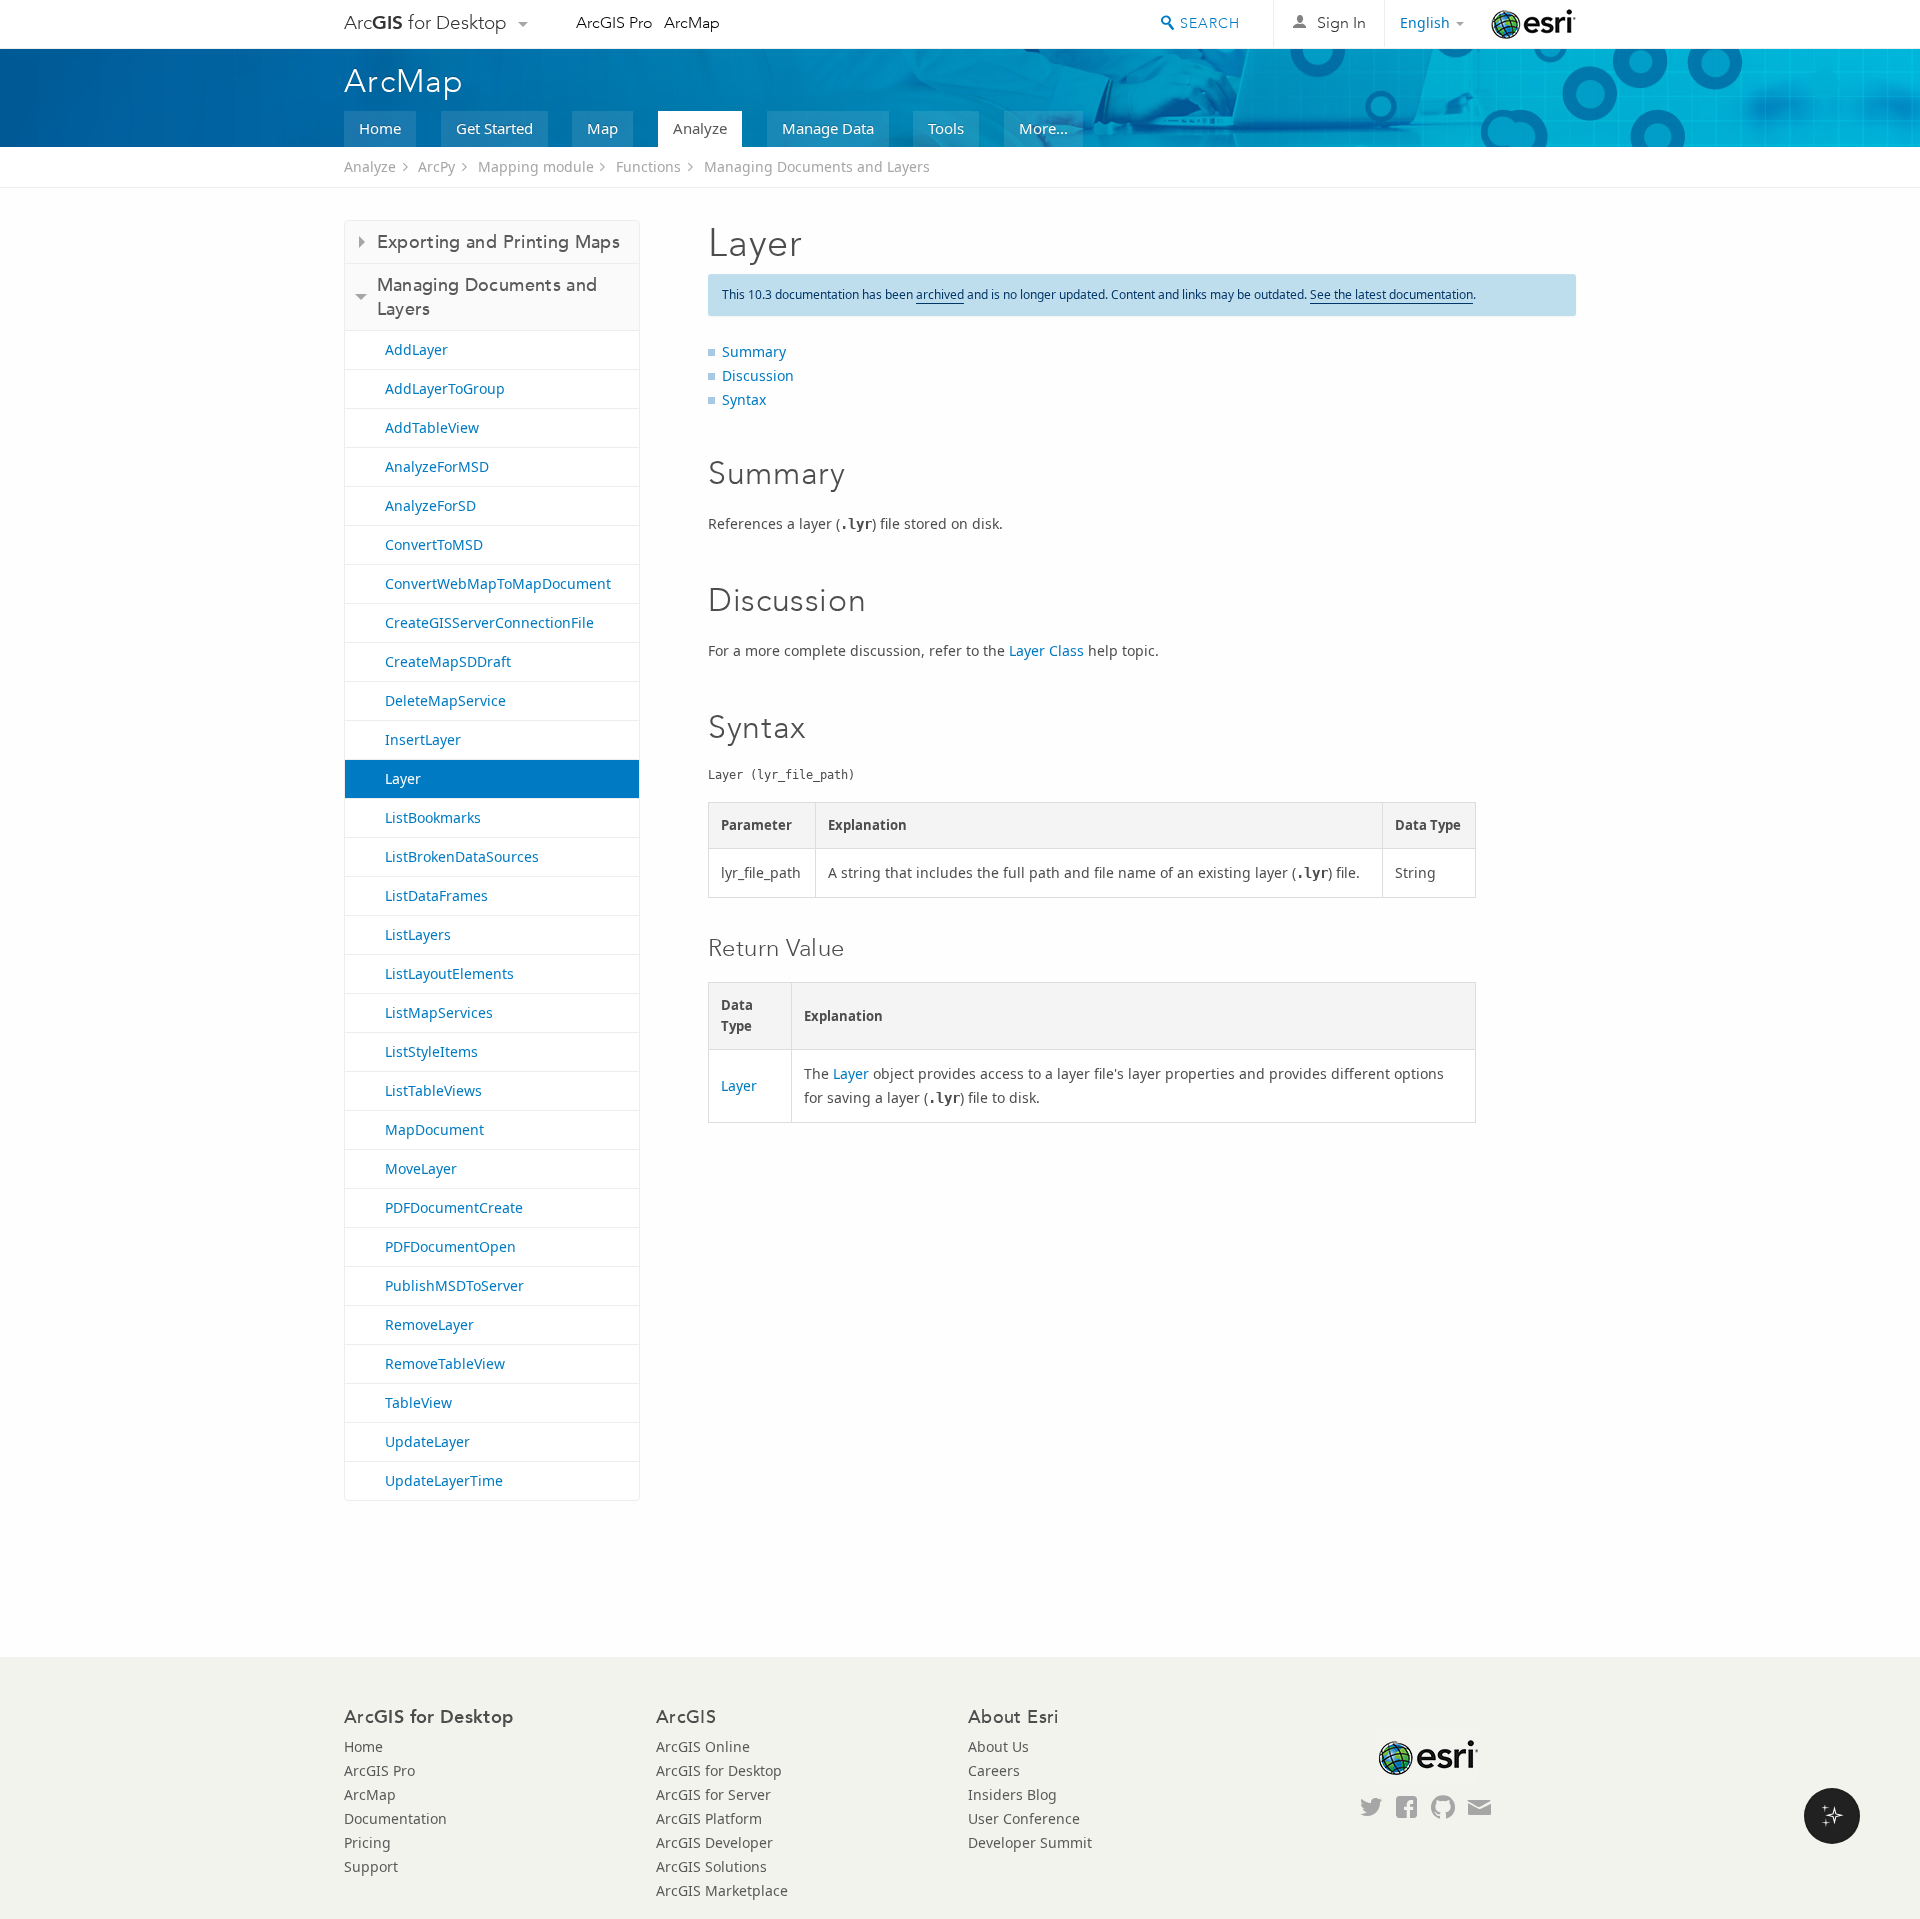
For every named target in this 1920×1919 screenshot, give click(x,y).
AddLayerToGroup (445, 388)
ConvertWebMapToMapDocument (498, 583)
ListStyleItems (431, 1051)
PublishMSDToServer (454, 1285)
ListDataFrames (436, 895)
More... (1043, 128)
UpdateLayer (427, 1441)
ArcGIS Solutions (711, 1866)
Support (371, 1866)
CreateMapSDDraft (448, 661)
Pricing (367, 1842)
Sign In (1341, 22)
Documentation (395, 1818)
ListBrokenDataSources (462, 856)
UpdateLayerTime (444, 1480)
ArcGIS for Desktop (719, 1770)
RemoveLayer (429, 1324)
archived (940, 294)
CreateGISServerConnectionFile (489, 622)
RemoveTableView (445, 1363)
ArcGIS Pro (614, 22)
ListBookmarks (433, 817)
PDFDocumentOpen (450, 1246)
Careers (994, 1770)
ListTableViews (433, 1090)
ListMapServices (439, 1012)
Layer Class (1046, 650)
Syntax (744, 399)
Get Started (494, 128)
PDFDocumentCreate (454, 1207)
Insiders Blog (1012, 1794)
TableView (418, 1402)
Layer (403, 778)
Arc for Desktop (425, 22)
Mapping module (536, 166)
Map (602, 128)
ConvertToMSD (434, 544)
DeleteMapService (445, 700)
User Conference (1024, 1818)
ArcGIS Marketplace (722, 1890)
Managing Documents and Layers (817, 166)
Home (380, 128)
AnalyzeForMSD (437, 466)
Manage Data (828, 128)
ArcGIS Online (703, 1746)
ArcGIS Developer (714, 1842)
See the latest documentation (1391, 294)
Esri (1533, 24)
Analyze (700, 128)
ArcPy (436, 166)
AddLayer (416, 349)
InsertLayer (423, 739)
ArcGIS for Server (713, 1794)
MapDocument (434, 1129)
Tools (946, 128)
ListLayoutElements (449, 973)
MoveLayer (421, 1168)
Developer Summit (1030, 1842)
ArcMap (692, 22)
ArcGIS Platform (709, 1818)
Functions (648, 166)
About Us (998, 1746)
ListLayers (418, 934)
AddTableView (432, 427)
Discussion (758, 375)
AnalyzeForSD (430, 505)
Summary (754, 351)
